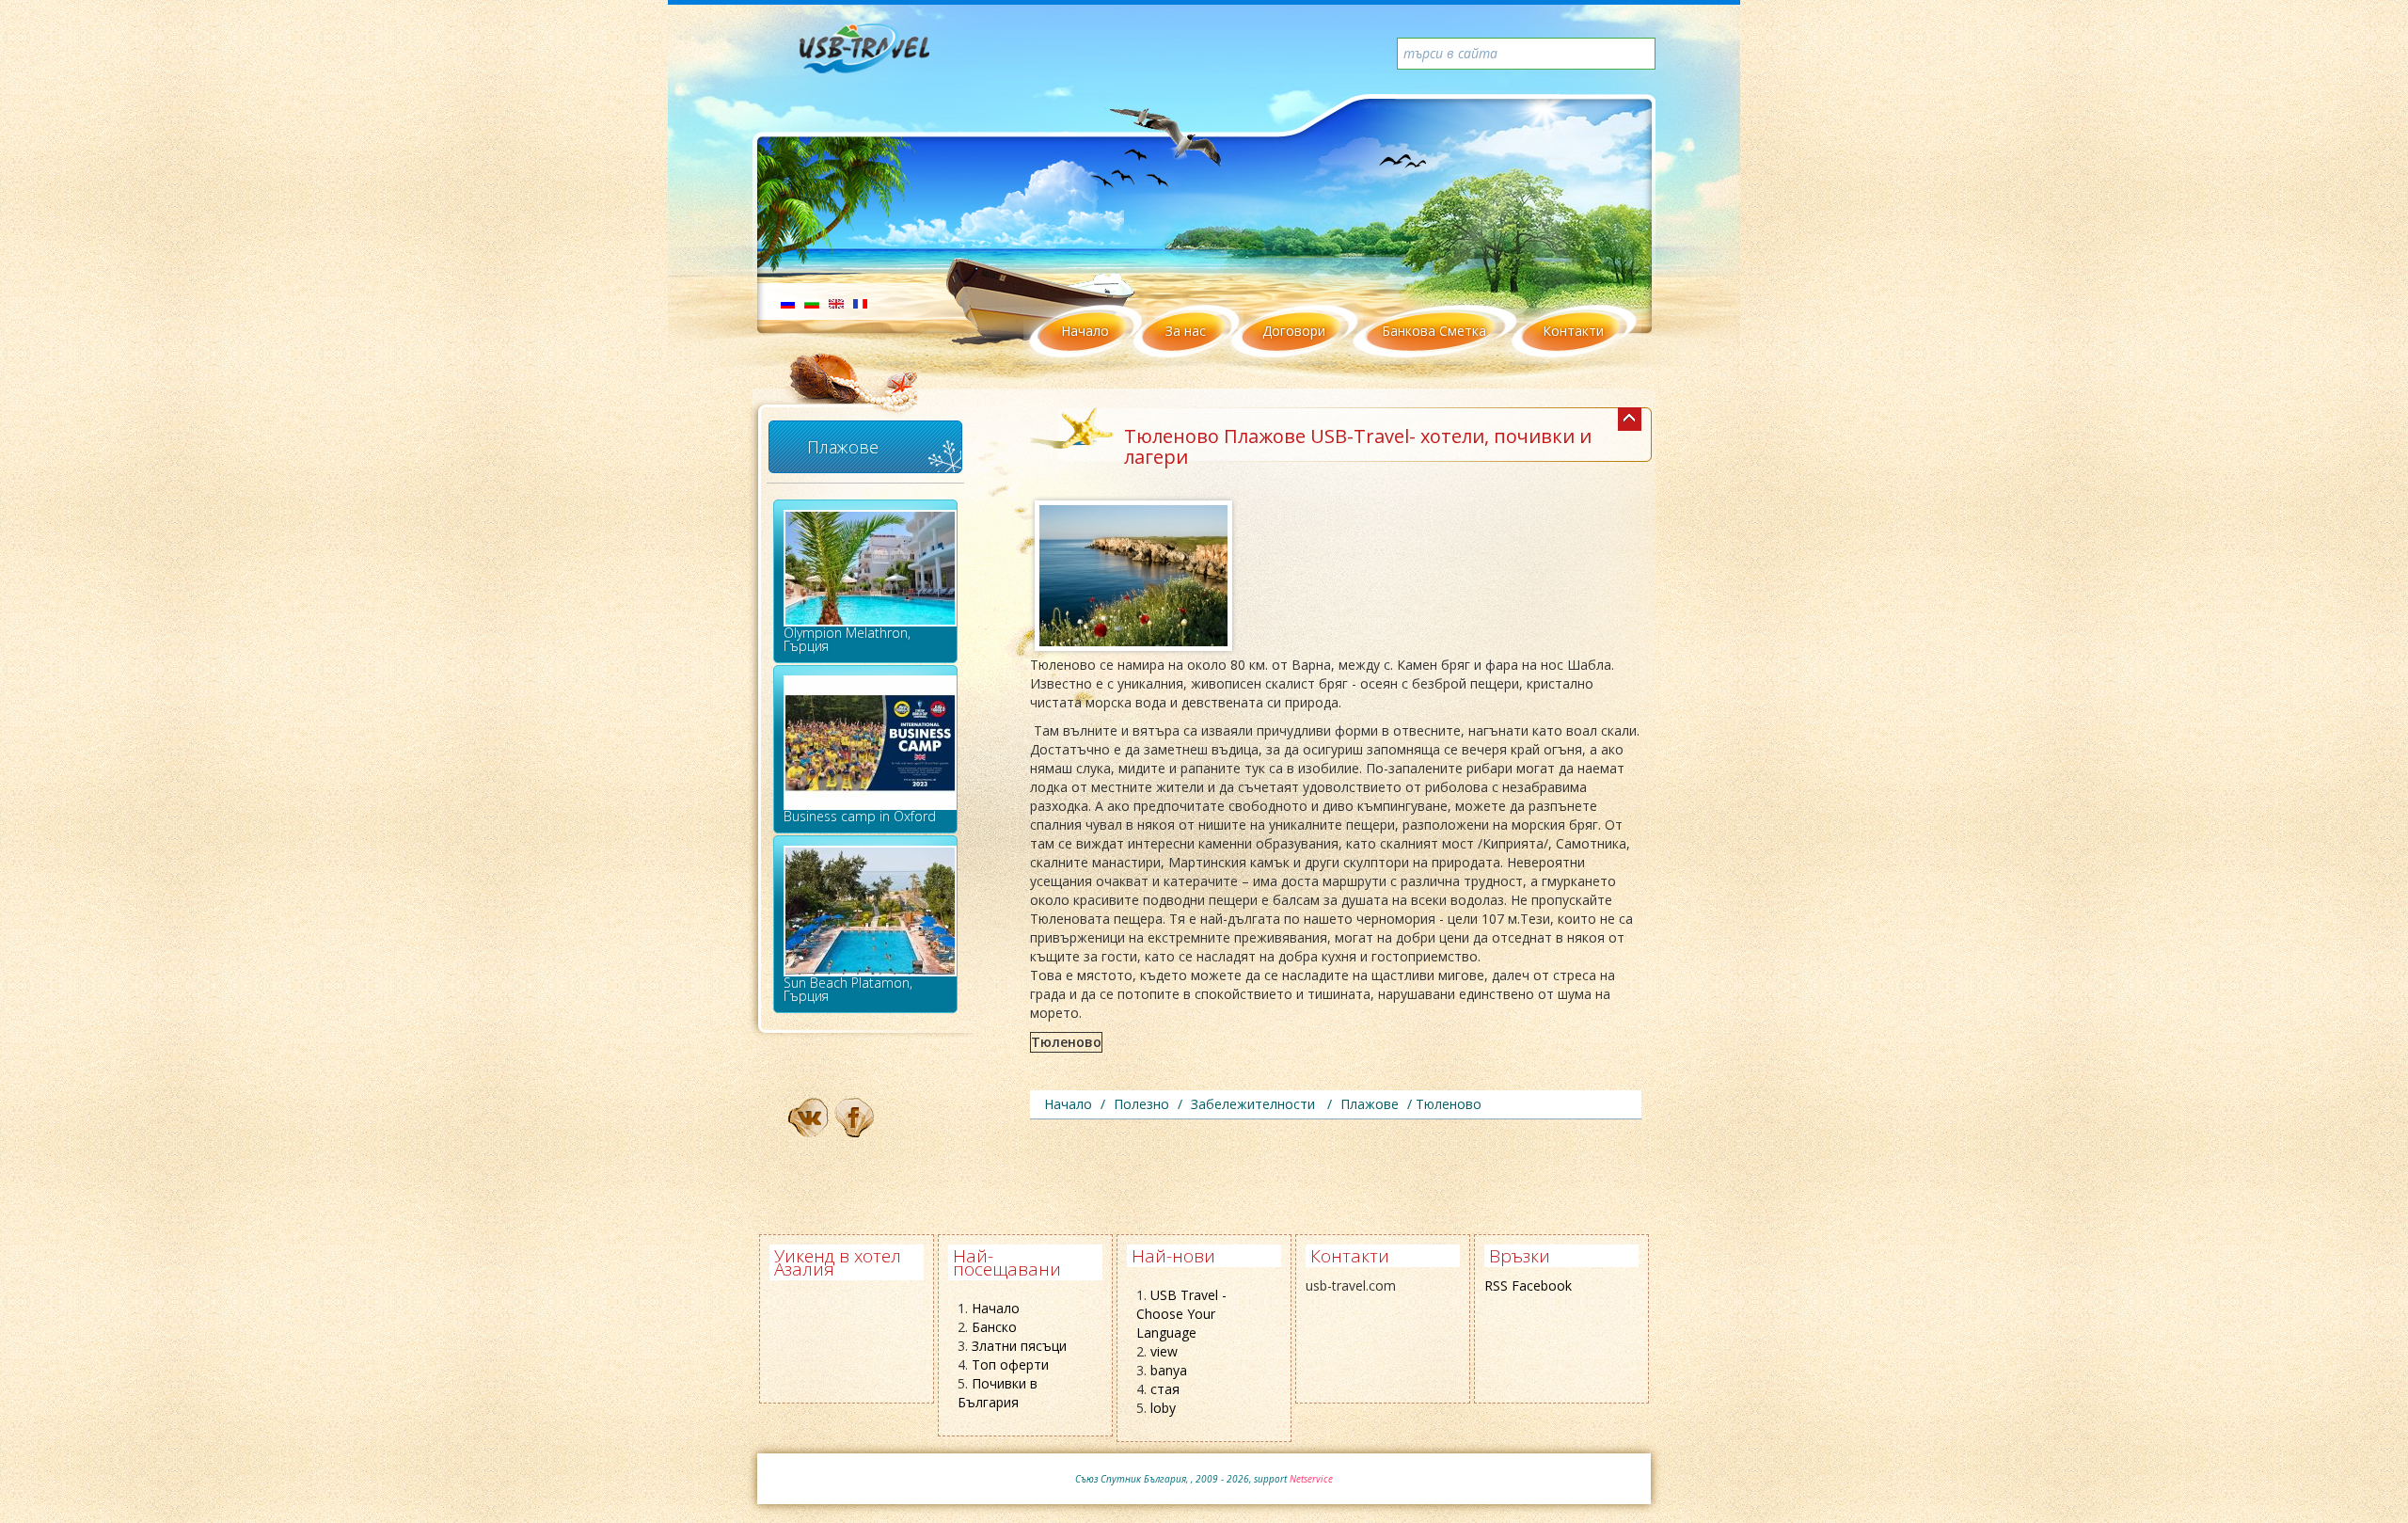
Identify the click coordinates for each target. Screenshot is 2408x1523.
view (1164, 1351)
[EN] (836, 302)
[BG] (812, 302)
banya (1169, 1370)
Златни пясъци (1019, 1346)
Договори (1294, 331)
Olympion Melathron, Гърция (847, 639)
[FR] (860, 302)
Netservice (1311, 1479)
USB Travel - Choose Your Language (1181, 1314)
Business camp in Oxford (860, 816)
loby (1163, 1408)
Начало (1085, 331)
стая (1165, 1389)
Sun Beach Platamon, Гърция (848, 989)
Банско (994, 1327)
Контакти (1573, 331)
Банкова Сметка (1434, 331)
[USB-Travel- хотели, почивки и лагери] (885, 56)
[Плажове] (1630, 419)
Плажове (843, 447)
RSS (1496, 1285)
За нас (1186, 331)
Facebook (1542, 1285)
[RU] (788, 302)
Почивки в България (998, 1393)
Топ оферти (1010, 1364)
